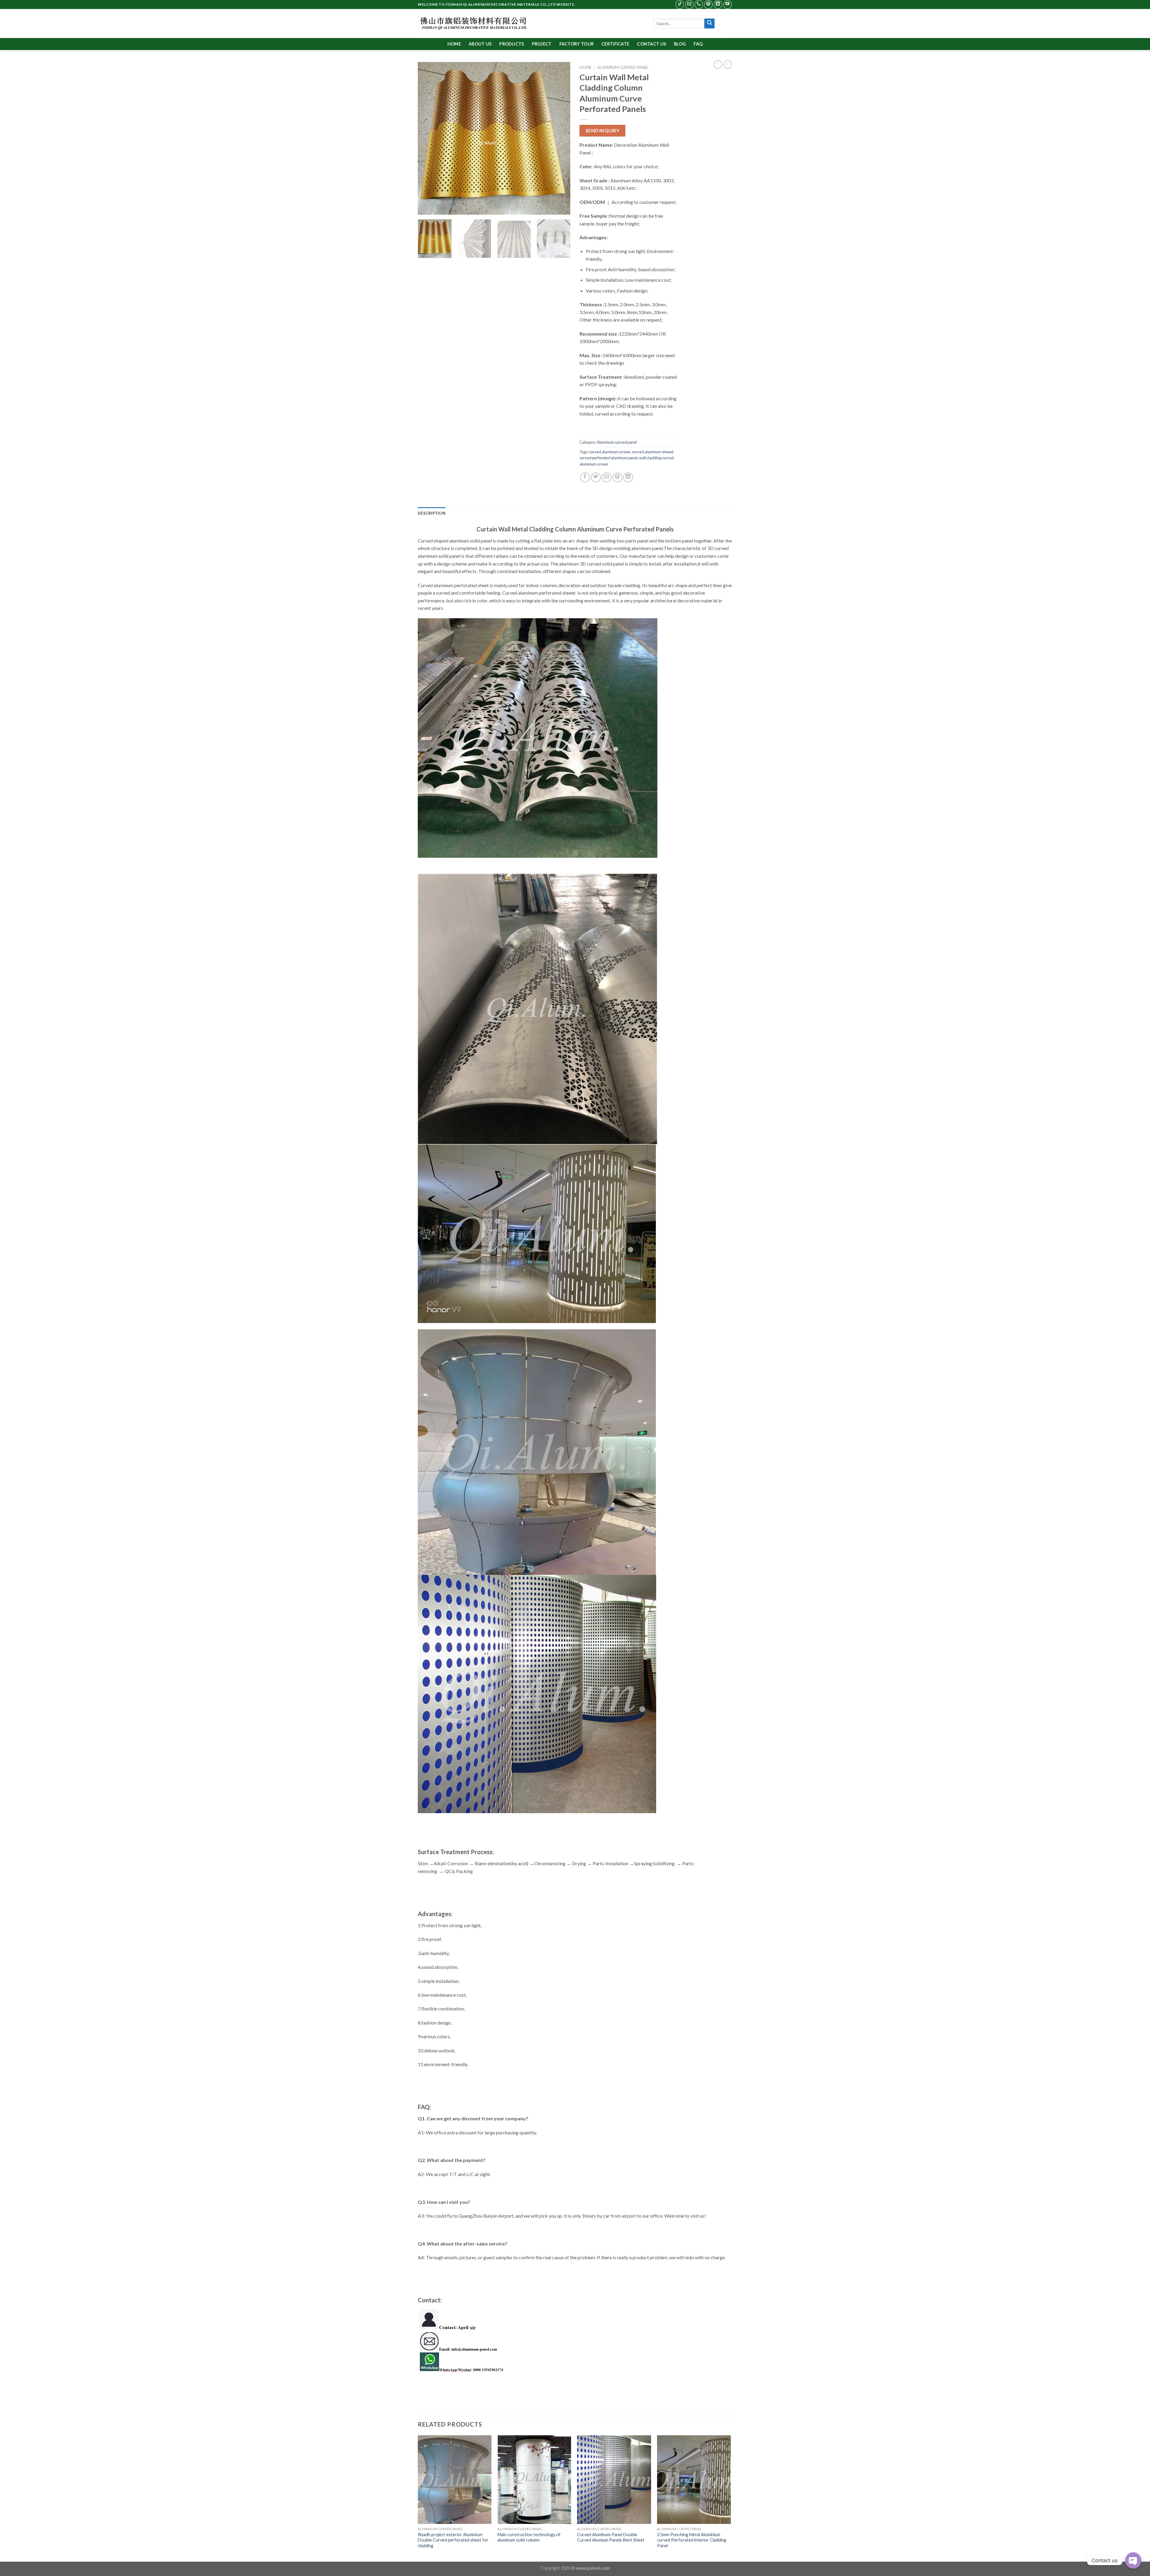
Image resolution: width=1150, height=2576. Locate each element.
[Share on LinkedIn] (628, 477)
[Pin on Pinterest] (617, 477)
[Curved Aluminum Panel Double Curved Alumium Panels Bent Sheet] (614, 2480)
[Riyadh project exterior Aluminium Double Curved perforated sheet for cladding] (455, 2480)
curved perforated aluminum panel (609, 458)
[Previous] (428, 138)
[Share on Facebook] (585, 477)
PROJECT (542, 44)
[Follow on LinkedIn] (718, 4)
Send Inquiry (603, 131)
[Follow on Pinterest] (708, 4)
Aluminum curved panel (623, 67)
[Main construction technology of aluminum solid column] (534, 2480)
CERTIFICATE (615, 44)
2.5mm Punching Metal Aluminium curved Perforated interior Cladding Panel (692, 2540)
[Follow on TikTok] (680, 4)
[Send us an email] (689, 4)
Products (512, 44)
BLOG (680, 44)
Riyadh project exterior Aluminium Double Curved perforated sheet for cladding (453, 2540)
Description (432, 513)
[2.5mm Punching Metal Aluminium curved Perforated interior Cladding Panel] (694, 2480)
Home (454, 44)
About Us (480, 44)
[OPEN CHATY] (1133, 2556)
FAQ (698, 44)
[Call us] (699, 4)
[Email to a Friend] (607, 477)
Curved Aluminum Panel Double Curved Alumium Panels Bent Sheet (611, 2537)
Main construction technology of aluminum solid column (529, 2537)
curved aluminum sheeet (653, 452)
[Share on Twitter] (596, 477)
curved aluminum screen (610, 452)
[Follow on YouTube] (728, 4)
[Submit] (709, 24)
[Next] (560, 138)
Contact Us (652, 44)
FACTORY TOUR (576, 44)
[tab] (432, 513)
